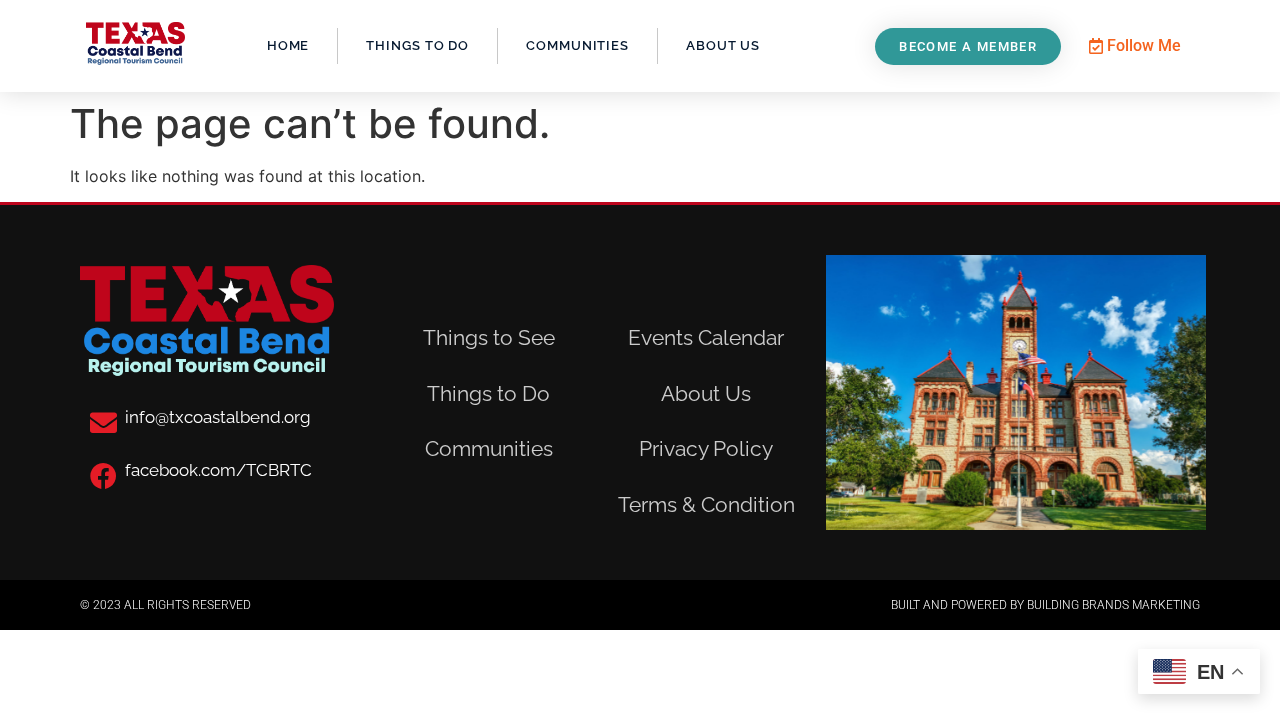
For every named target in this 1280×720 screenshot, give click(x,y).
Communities (577, 45)
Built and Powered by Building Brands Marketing (1045, 605)
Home (288, 45)
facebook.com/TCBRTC (218, 470)
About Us (723, 45)
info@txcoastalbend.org (218, 417)
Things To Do (417, 45)
